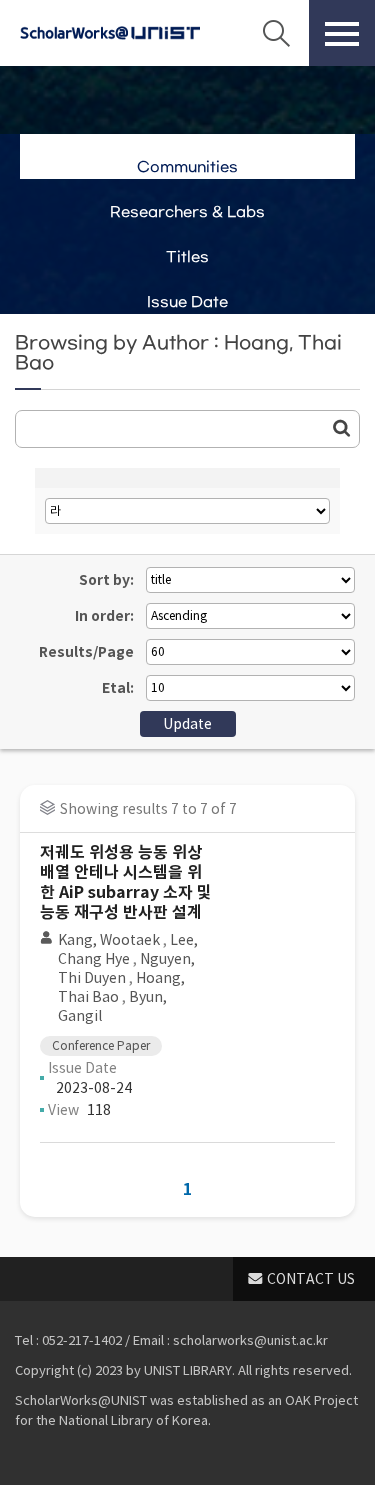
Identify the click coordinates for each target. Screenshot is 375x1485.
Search (276, 33)
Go (342, 428)
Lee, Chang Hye (128, 949)
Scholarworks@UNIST (110, 33)
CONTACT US (311, 1279)
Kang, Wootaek (109, 940)
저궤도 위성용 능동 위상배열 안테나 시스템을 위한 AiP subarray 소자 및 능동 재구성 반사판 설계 (126, 882)
